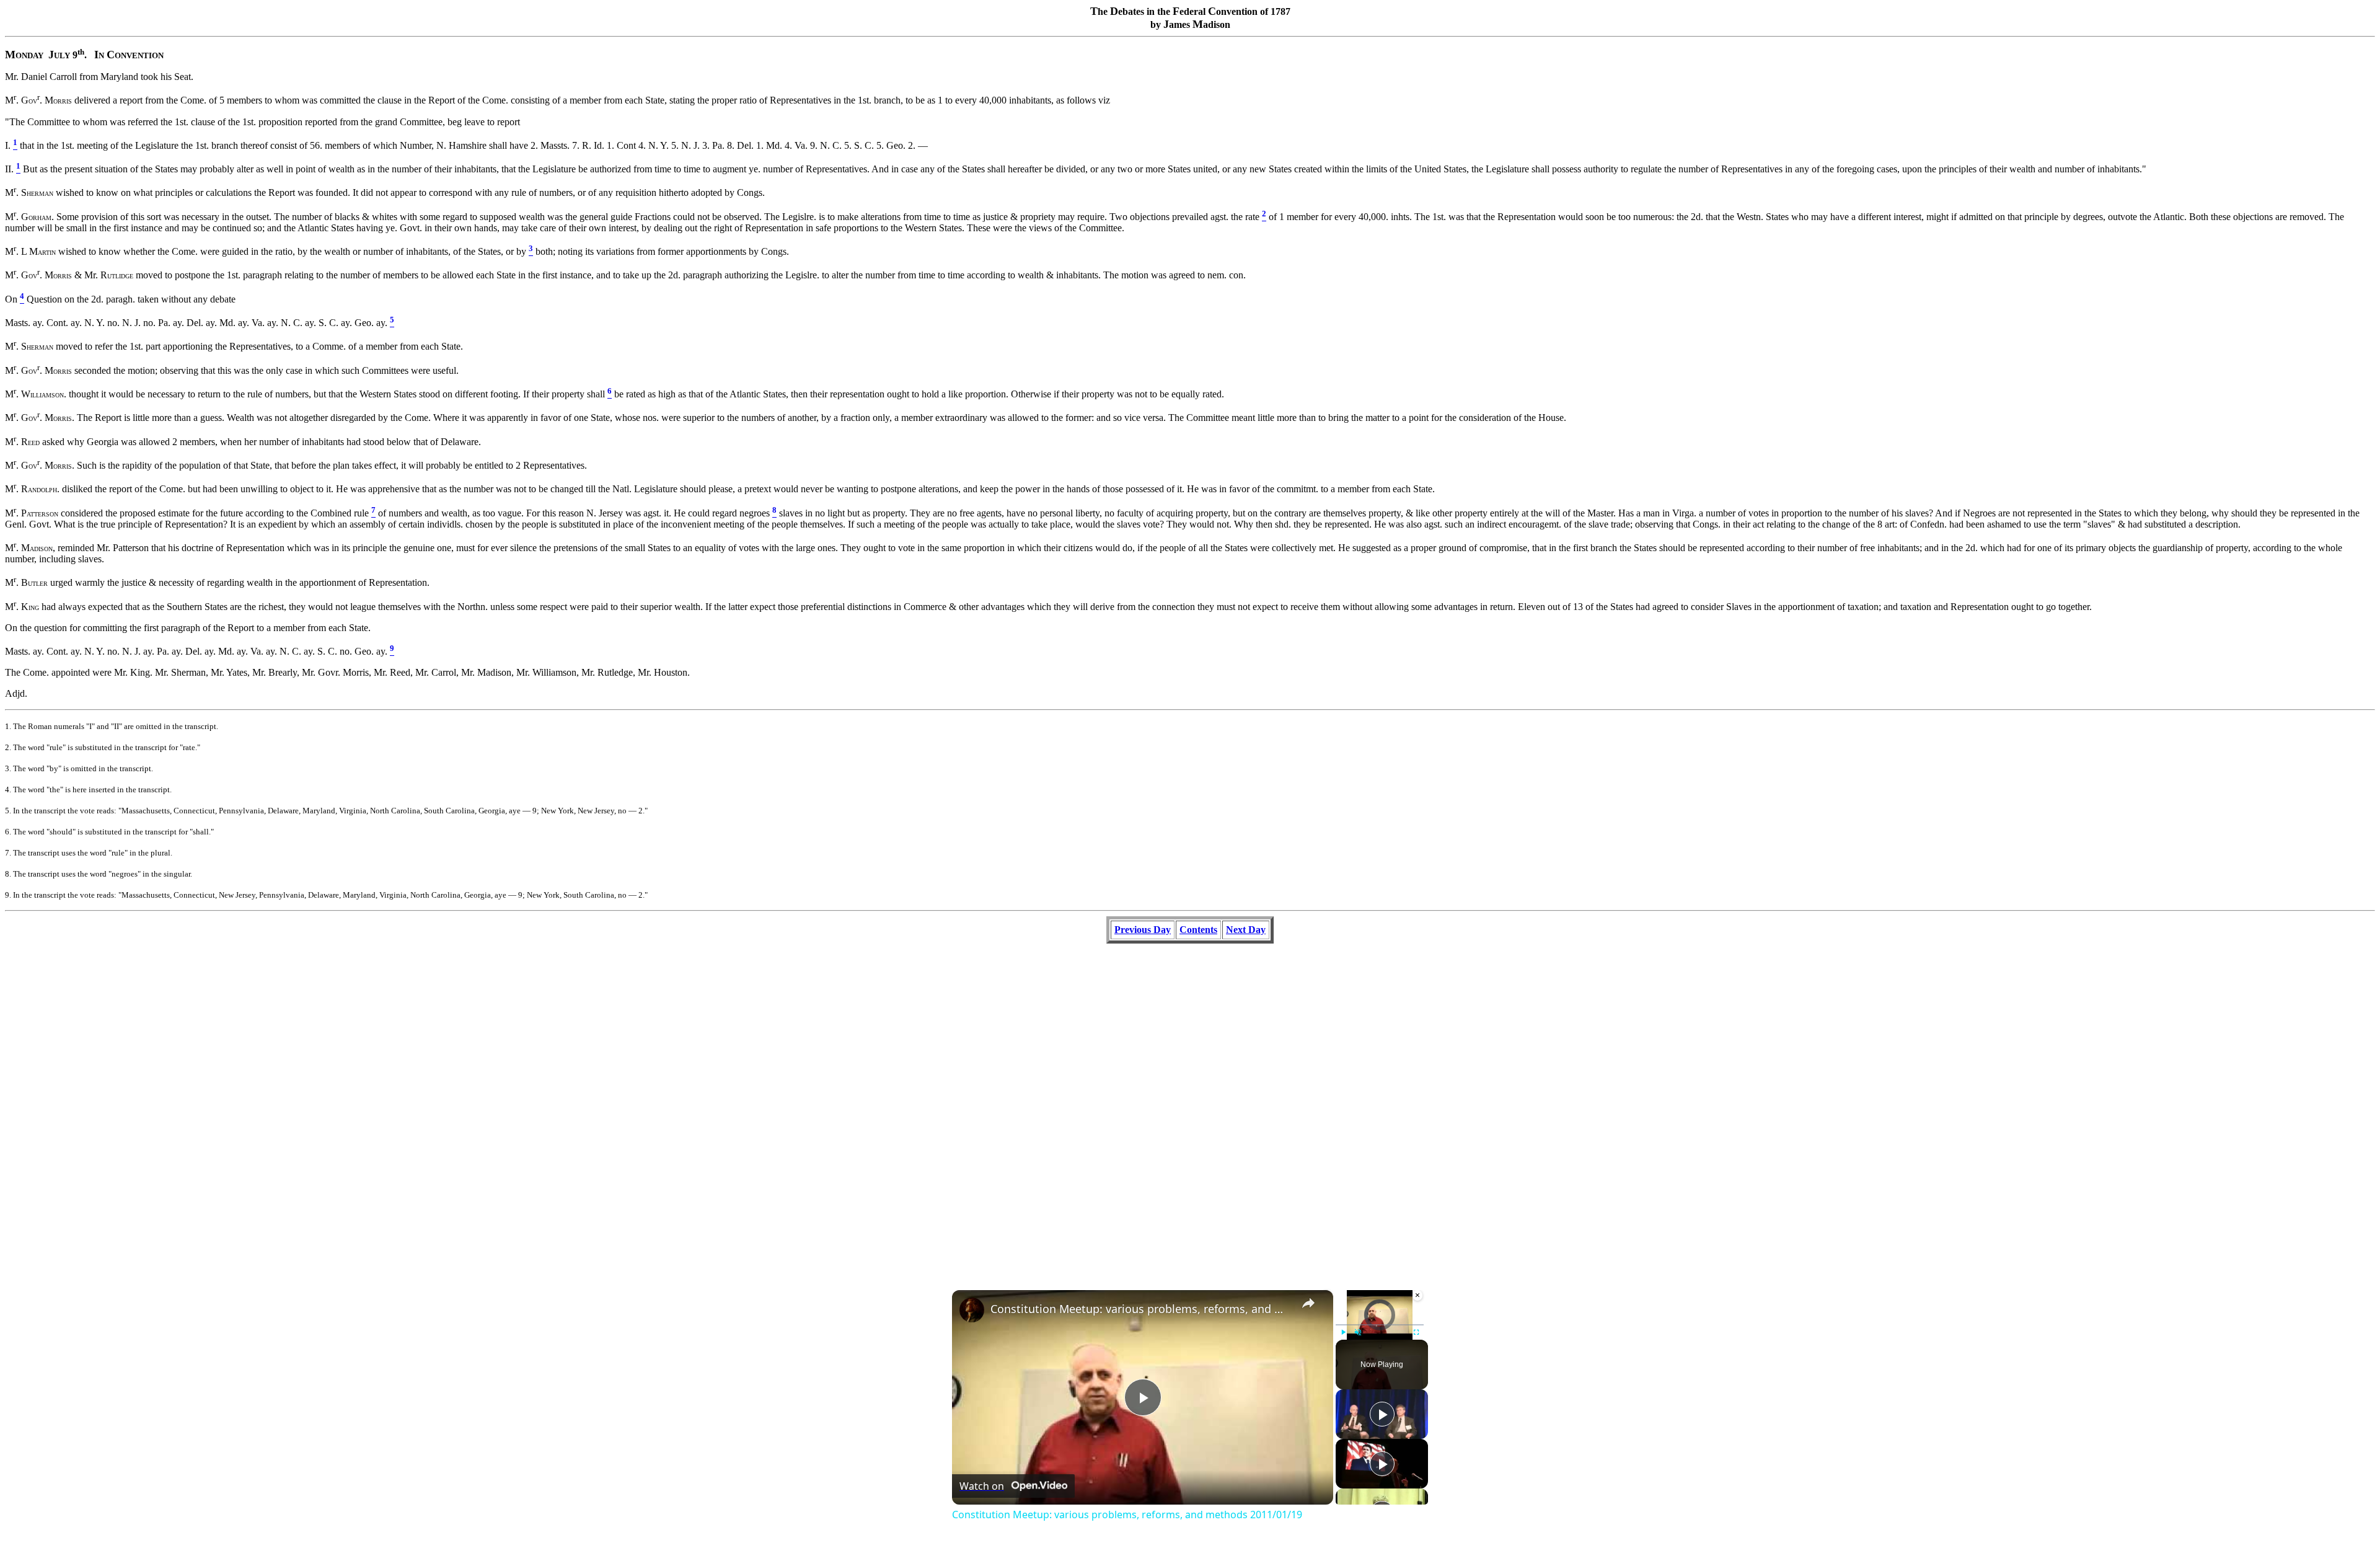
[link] (972, 1310)
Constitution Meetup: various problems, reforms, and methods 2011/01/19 (1141, 1309)
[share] (1308, 1303)
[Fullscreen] (1416, 1332)
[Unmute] (1358, 1332)
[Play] (1343, 1332)
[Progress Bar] (1380, 1325)
